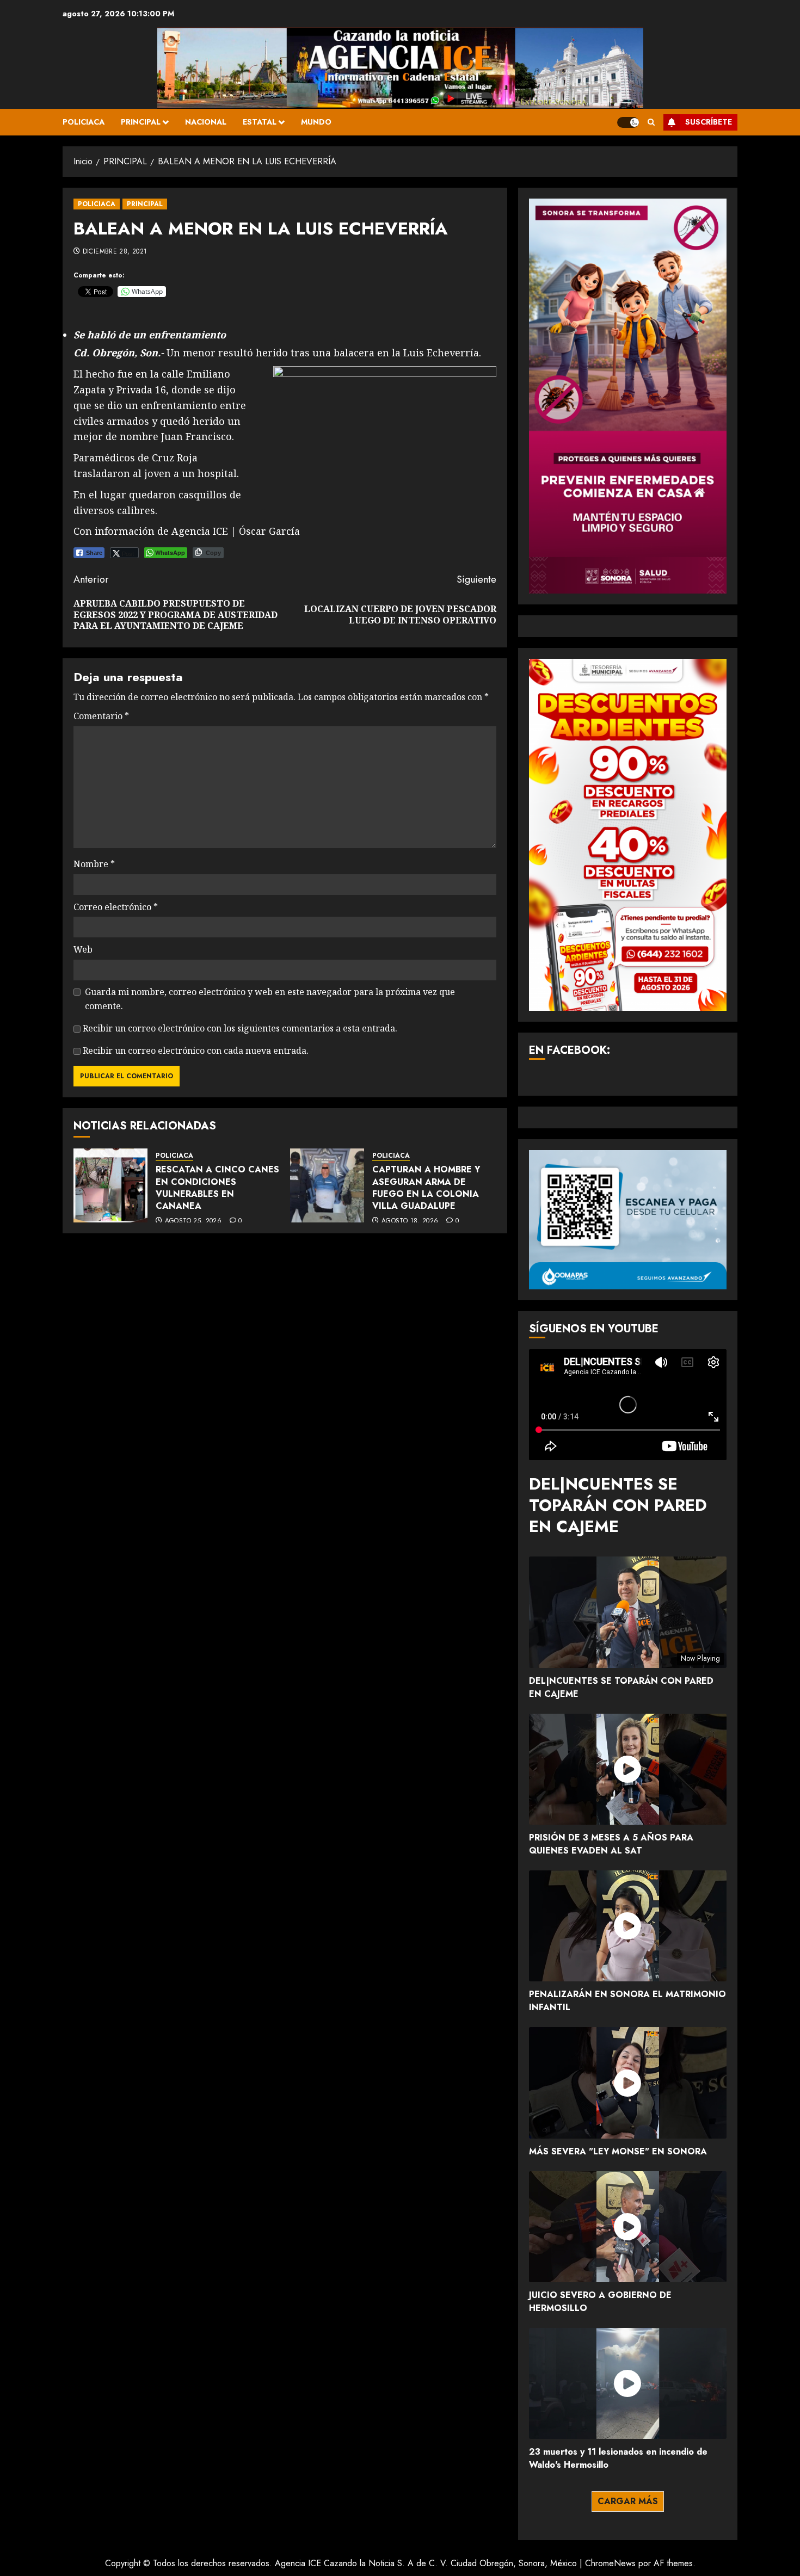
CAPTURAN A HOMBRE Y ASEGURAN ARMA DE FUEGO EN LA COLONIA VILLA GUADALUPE (426, 1188)
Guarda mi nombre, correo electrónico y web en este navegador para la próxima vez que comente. (270, 999)
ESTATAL (260, 122)
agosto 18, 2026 (410, 1221)
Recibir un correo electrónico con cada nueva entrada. (196, 1051)
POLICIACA (84, 122)
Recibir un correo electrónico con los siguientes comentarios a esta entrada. (240, 1028)
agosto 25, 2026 (193, 1221)
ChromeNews (610, 2563)
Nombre (94, 864)
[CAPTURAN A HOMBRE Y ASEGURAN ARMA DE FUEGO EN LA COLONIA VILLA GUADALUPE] (327, 1185)
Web (83, 949)
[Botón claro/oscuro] (628, 122)
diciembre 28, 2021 (115, 252)
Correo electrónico (116, 907)
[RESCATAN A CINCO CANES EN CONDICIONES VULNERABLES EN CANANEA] (110, 1185)
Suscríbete (709, 122)
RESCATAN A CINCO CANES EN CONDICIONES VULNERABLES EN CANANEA (217, 1188)
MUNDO (316, 122)
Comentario (101, 716)
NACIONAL (206, 122)
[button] (651, 122)
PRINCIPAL (141, 122)
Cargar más (628, 2501)
